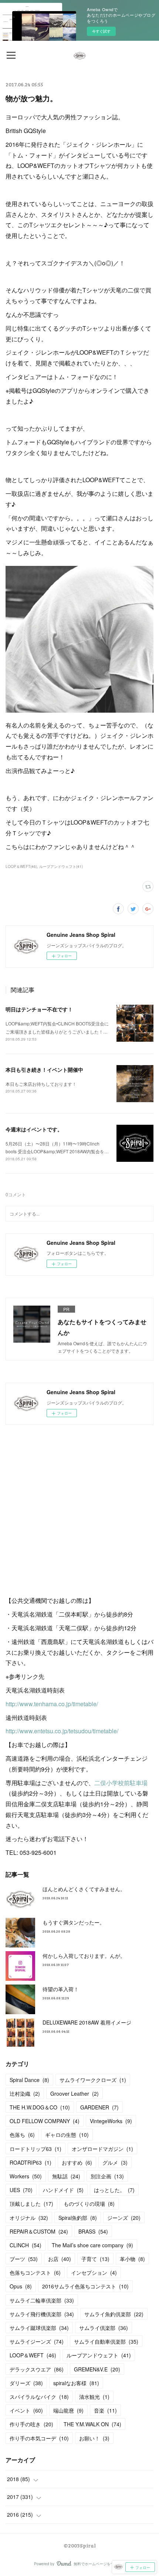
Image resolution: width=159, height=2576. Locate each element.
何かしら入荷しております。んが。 (84, 1956)
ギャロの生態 (67, 2135)
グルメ (115, 2162)
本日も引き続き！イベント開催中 (44, 1070)
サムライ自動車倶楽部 (106, 2341)
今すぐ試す (101, 31)
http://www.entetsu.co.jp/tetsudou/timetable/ (62, 1731)
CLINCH (26, 2245)
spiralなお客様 (76, 2383)
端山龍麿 (68, 2410)
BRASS (93, 2231)
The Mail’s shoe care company (92, 2245)
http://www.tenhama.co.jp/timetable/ (52, 1704)
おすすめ (77, 2162)
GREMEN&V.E (97, 2369)
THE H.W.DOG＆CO (40, 2107)
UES (21, 2190)
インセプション (94, 2272)
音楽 (105, 2410)
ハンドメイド (63, 2190)
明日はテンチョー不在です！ (39, 1009)
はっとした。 (114, 2190)
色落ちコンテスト (35, 2272)
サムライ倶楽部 (104, 2328)
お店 (60, 2259)
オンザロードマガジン (102, 2149)
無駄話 (66, 2176)
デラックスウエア (37, 2369)
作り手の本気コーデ (39, 2438)
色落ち (22, 2135)
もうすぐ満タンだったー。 (74, 1922)
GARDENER (99, 2107)
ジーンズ (124, 2218)
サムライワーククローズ (93, 2080)
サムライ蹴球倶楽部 (39, 2328)
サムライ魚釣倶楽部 (114, 2314)
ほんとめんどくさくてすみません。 (84, 1889)
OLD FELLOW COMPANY (45, 2121)
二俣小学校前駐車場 (121, 1783)
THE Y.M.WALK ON (92, 2424)
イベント (26, 2410)
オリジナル (29, 2218)
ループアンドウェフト (99, 2355)
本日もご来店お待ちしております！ (41, 1084)
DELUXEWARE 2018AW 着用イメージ (87, 2022)
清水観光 (94, 2397)
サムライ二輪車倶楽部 (42, 2300)
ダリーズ (26, 2383)
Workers (26, 2176)
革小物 (132, 2259)
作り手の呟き (31, 2424)
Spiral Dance (29, 2080)
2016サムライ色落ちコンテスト (85, 2286)
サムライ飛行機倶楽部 (42, 2314)
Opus (21, 2286)
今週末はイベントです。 (34, 1129)
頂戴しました (31, 2204)
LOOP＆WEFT (33, 2355)
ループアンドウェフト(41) (61, 866)
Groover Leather (75, 2093)
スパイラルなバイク (39, 2397)
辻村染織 (25, 2093)
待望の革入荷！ (61, 1989)
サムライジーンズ (37, 2341)
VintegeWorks (111, 2121)
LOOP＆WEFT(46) (21, 866)
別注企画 (107, 2176)
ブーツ (24, 2259)
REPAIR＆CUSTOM (39, 2231)
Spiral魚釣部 (78, 2218)
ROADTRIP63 (31, 2162)
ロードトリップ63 (35, 2149)
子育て (95, 2259)
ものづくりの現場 (89, 2204)
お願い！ (94, 2438)
